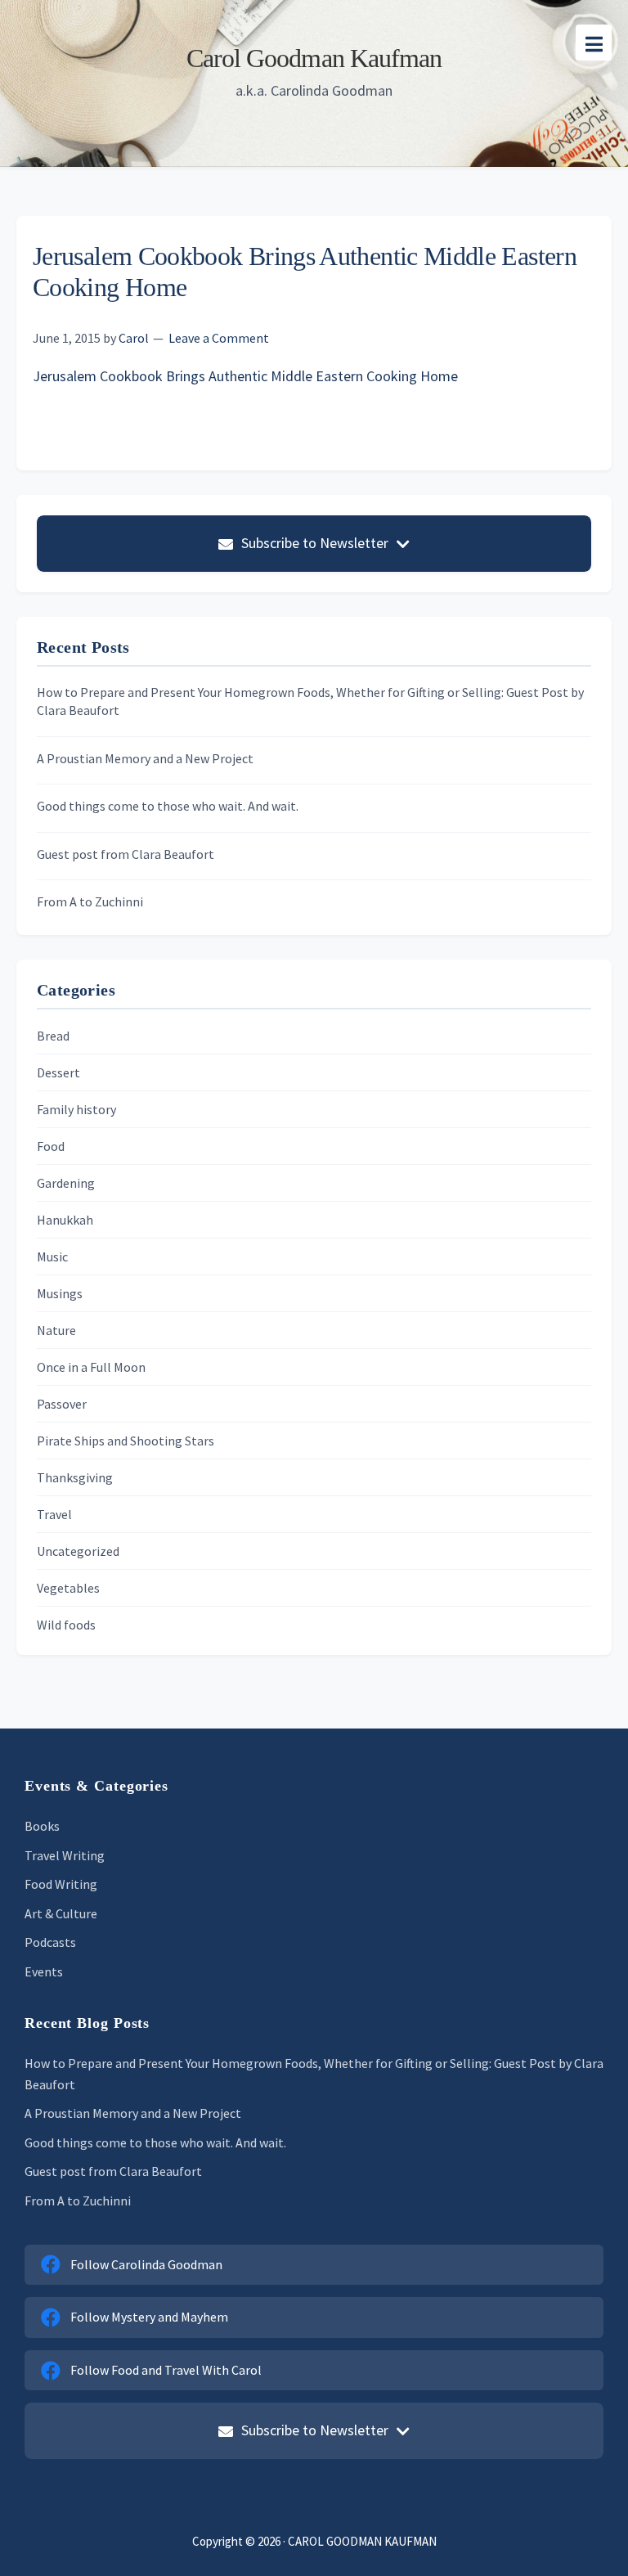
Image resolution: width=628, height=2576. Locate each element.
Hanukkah (65, 1220)
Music (52, 1257)
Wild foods (66, 1625)
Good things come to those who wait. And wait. (168, 806)
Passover (62, 1404)
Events (44, 1971)
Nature (56, 1330)
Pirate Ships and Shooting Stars (126, 1441)
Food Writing (61, 1884)
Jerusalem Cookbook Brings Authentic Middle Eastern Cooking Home (245, 376)
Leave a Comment (219, 338)
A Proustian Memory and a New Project (145, 758)
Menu (594, 43)
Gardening (66, 1183)
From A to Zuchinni (90, 901)
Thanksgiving (75, 1477)
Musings (60, 1293)
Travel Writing (65, 1855)
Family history (76, 1109)
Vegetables (68, 1588)
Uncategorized (78, 1551)
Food (51, 1146)
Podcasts (50, 1942)
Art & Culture (61, 1913)
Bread (53, 1036)
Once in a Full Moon (91, 1367)
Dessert (58, 1072)
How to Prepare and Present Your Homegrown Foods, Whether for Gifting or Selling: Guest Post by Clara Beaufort (310, 701)
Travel (54, 1514)
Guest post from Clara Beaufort (126, 854)
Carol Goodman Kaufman (314, 58)
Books (42, 1826)
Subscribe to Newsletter (315, 543)
